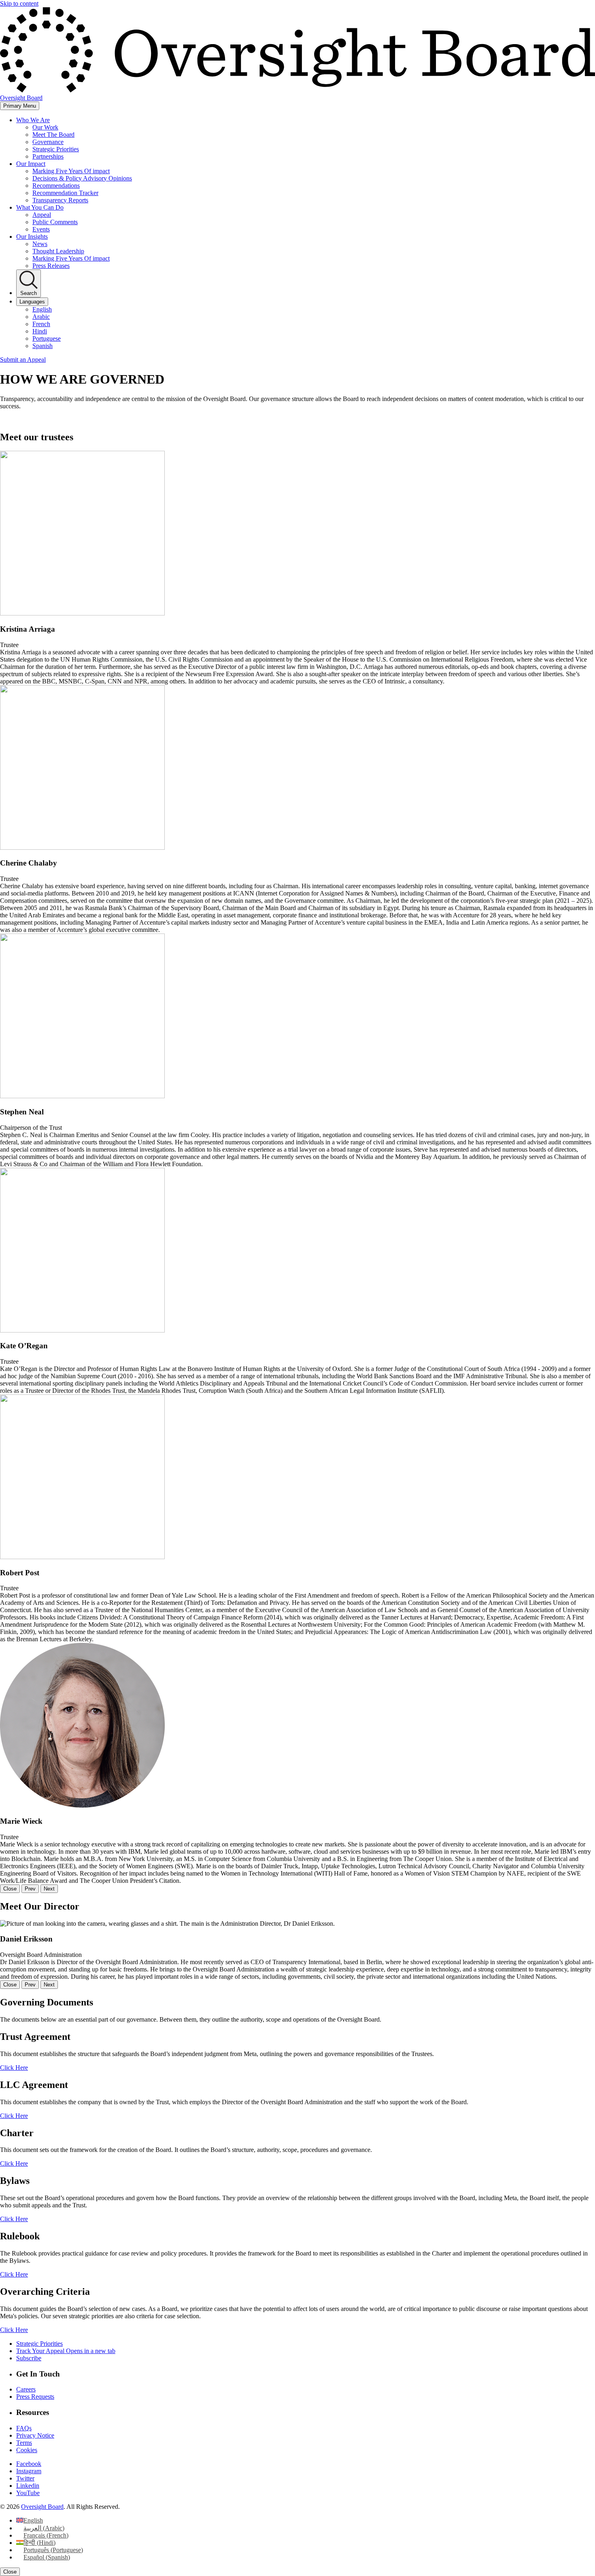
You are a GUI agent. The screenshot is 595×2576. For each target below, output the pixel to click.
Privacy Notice (35, 2435)
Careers (26, 2389)
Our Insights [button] (32, 237)
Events (41, 229)
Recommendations (56, 186)
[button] (297, 568)
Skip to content (19, 3)
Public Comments (55, 222)
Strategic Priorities (56, 149)
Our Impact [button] (31, 164)
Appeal (42, 215)
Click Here (14, 2068)
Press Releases (51, 266)
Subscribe (29, 2358)
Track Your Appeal (66, 2351)
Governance (48, 142)
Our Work (45, 127)
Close (10, 1889)
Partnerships (48, 156)
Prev (30, 1889)
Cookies (27, 2450)
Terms (24, 2443)
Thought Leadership (58, 251)
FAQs (24, 2428)
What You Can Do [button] (40, 207)
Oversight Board (42, 2507)
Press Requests (35, 2397)
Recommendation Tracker (65, 193)
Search (29, 293)
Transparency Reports (60, 200)
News (40, 244)
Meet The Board (53, 135)
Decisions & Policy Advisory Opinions (82, 178)
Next (49, 1889)
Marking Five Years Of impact (71, 171)
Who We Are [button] (33, 120)
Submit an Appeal (23, 360)
